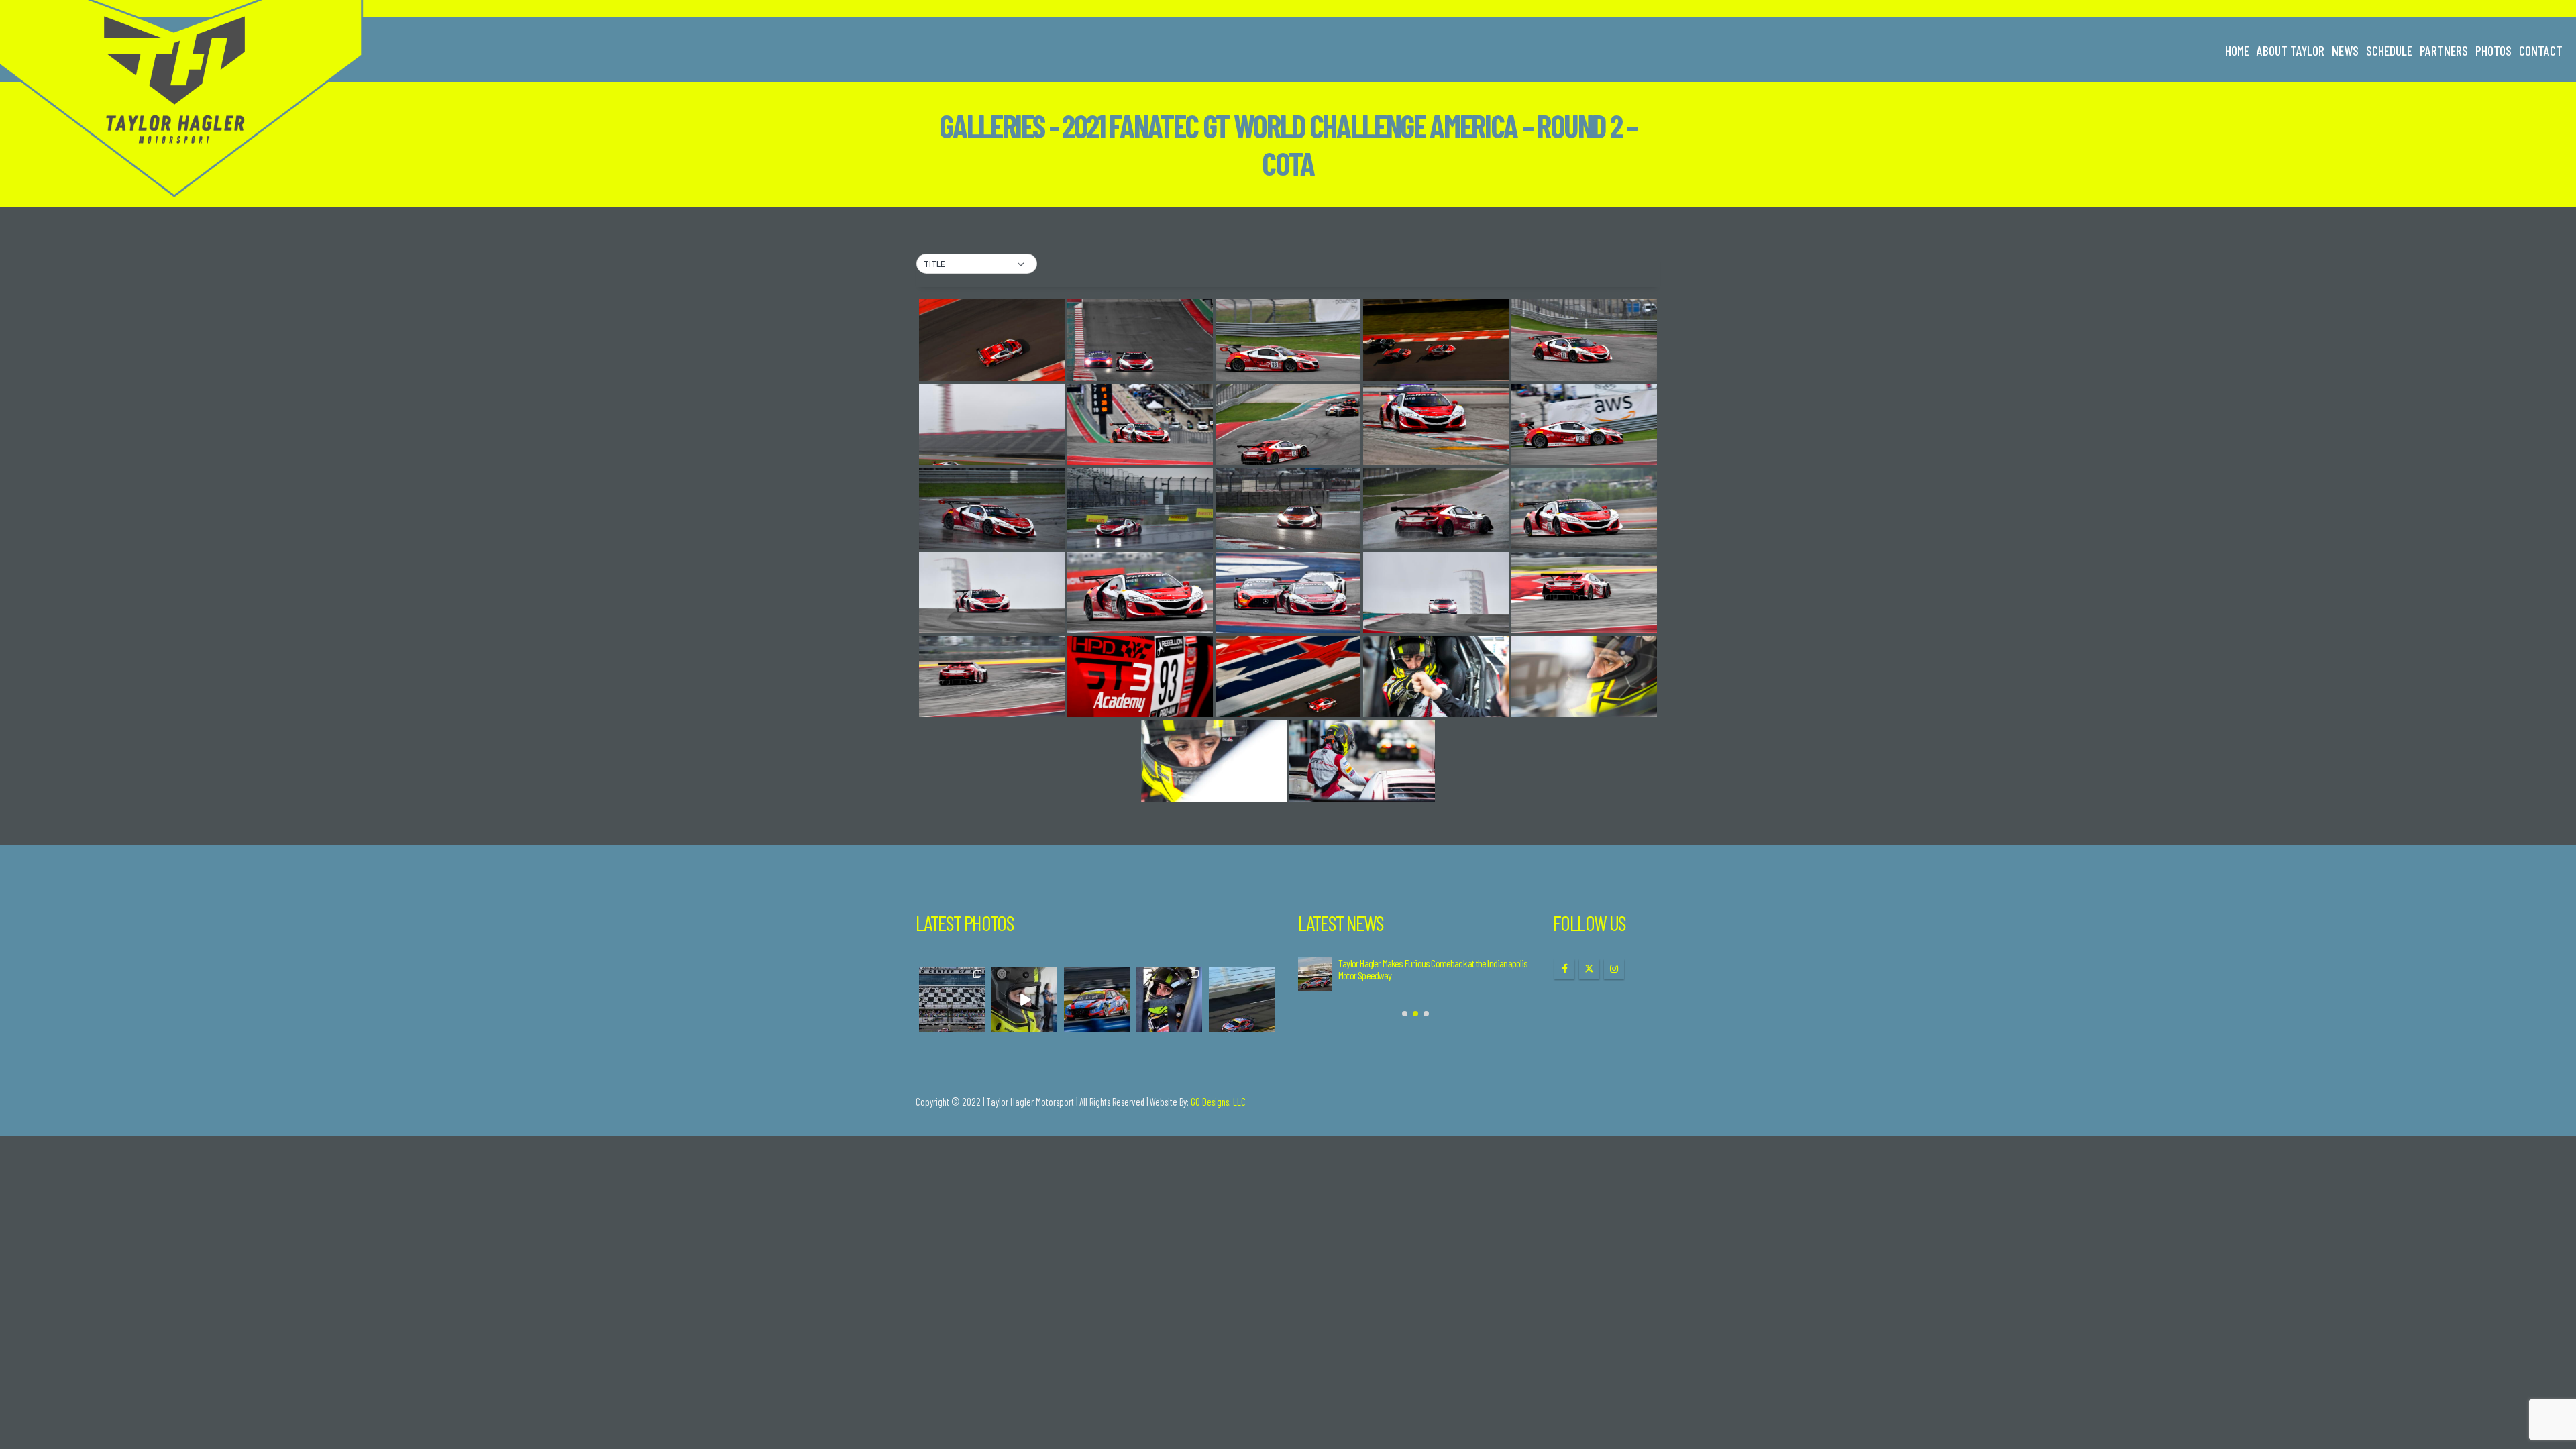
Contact (2541, 50)
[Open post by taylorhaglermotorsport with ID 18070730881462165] (1097, 1000)
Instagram (1614, 969)
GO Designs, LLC (1218, 1102)
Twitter (1589, 969)
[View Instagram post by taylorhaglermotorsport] (977, 1024)
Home (2237, 50)
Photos (2493, 50)
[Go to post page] (1315, 974)
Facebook (1564, 969)
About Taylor (2291, 50)
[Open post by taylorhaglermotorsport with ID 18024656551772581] (1024, 1000)
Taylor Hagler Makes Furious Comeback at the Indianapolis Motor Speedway (1433, 969)
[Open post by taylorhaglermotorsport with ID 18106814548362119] (1242, 1000)
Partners (2444, 50)
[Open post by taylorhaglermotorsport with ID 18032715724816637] (952, 1000)
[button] (977, 264)
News (2345, 50)
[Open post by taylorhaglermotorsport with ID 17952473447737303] (1169, 1000)
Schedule (2389, 50)
